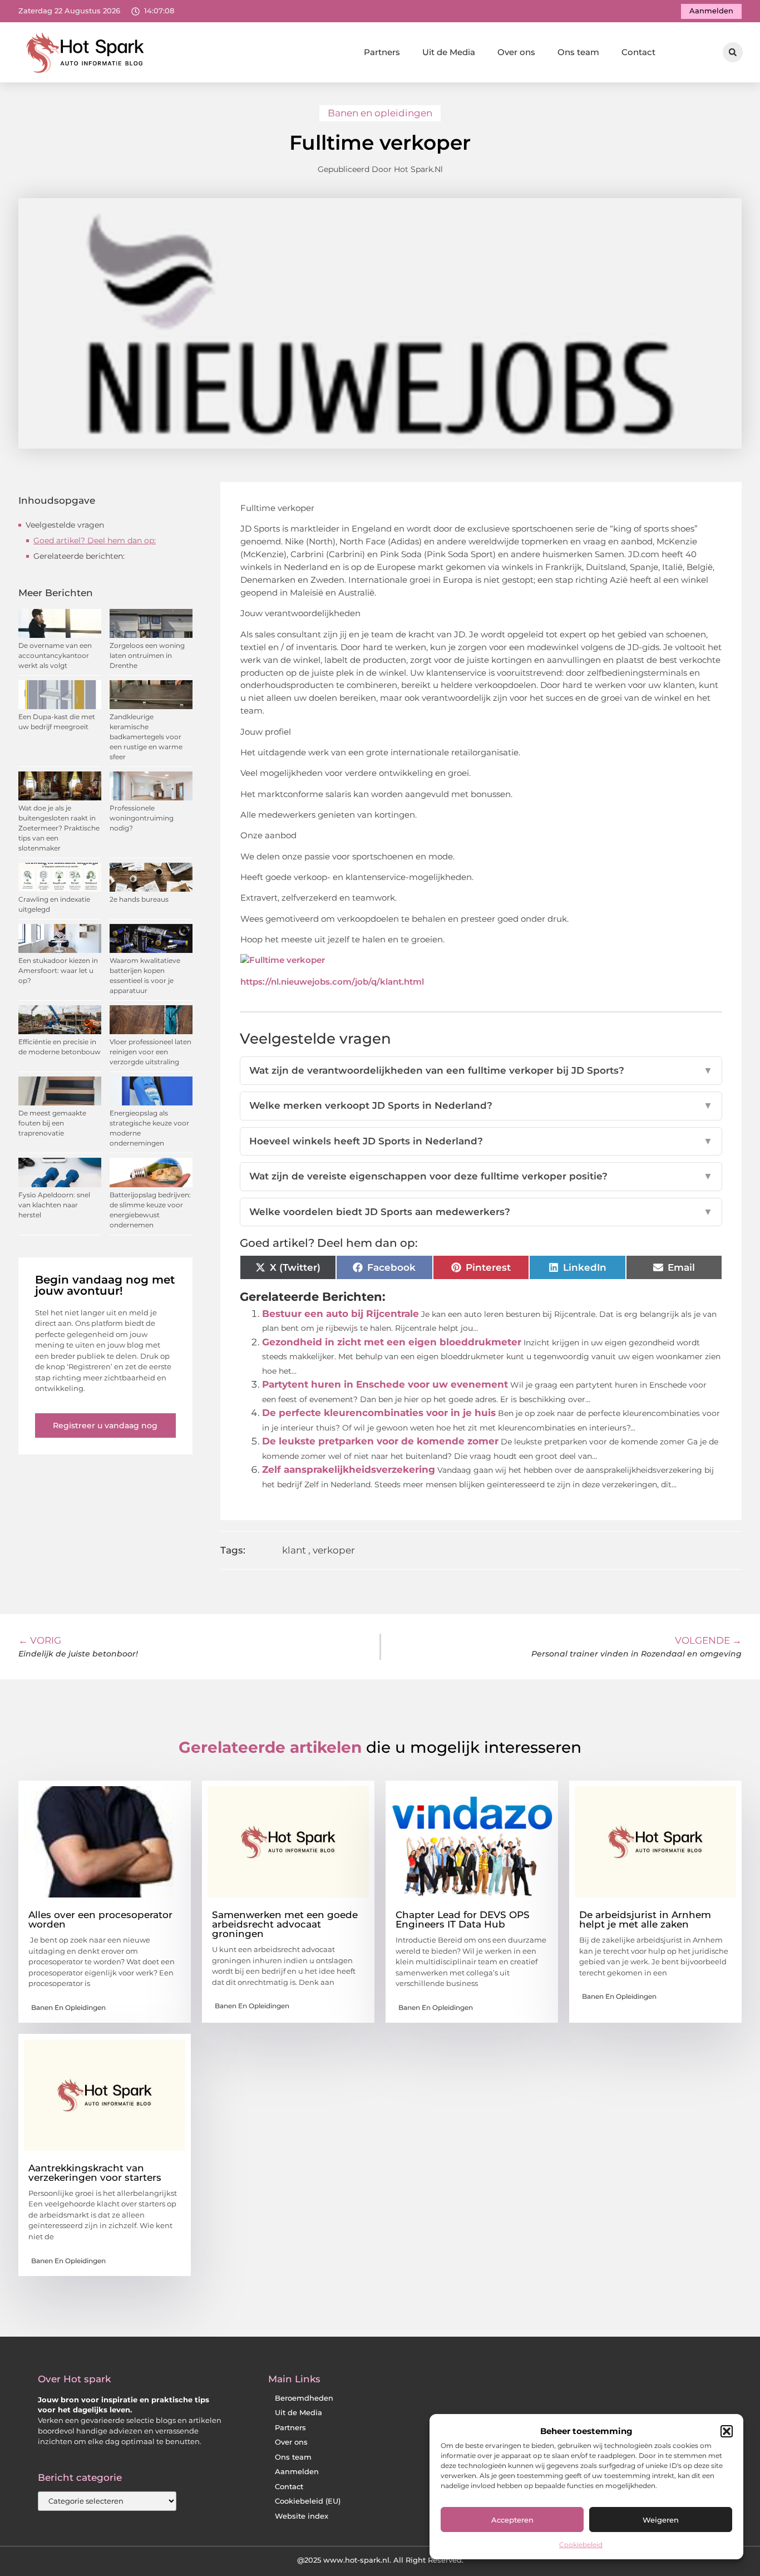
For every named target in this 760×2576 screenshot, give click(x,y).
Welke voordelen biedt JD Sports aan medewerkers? (481, 1212)
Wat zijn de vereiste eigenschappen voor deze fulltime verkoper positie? (481, 1176)
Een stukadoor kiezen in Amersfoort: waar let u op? (58, 970)
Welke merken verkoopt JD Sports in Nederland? (481, 1105)
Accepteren (512, 2520)
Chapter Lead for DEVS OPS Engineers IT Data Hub (463, 1919)
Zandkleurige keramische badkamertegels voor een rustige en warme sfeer (146, 737)
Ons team (578, 52)
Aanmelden (297, 2472)
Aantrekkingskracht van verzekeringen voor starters (95, 2173)
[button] (727, 2431)
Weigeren (661, 2520)
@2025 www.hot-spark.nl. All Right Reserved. (380, 2560)
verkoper (334, 1550)
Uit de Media (449, 52)
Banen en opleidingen (380, 113)
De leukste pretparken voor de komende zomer (380, 1441)
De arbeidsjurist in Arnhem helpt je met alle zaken (645, 1919)
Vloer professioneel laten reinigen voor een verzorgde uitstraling (150, 1052)
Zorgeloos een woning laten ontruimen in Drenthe (147, 655)
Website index (302, 2516)
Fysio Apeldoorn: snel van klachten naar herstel (54, 1205)
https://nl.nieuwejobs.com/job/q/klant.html (332, 982)
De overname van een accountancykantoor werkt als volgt (55, 655)
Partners (382, 52)
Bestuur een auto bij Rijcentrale (340, 1314)
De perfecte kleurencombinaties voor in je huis (379, 1413)
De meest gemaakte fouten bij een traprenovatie (52, 1123)
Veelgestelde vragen (65, 525)
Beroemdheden (304, 2398)
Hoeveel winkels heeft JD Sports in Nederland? (481, 1141)
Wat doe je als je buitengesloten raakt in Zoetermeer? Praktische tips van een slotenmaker (59, 828)
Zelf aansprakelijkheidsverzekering (349, 1469)
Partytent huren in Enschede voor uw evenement (385, 1384)
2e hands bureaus (139, 899)
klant (294, 1550)
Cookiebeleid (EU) (308, 2501)
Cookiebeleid (581, 2545)
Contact (638, 52)
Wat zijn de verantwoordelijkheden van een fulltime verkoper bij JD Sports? (481, 1070)
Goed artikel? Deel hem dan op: (95, 540)
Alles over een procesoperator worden (100, 1919)
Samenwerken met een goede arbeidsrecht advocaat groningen (285, 1924)
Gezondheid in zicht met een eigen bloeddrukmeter (392, 1342)
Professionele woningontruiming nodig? (142, 818)
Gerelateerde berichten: (79, 556)
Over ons (516, 52)
